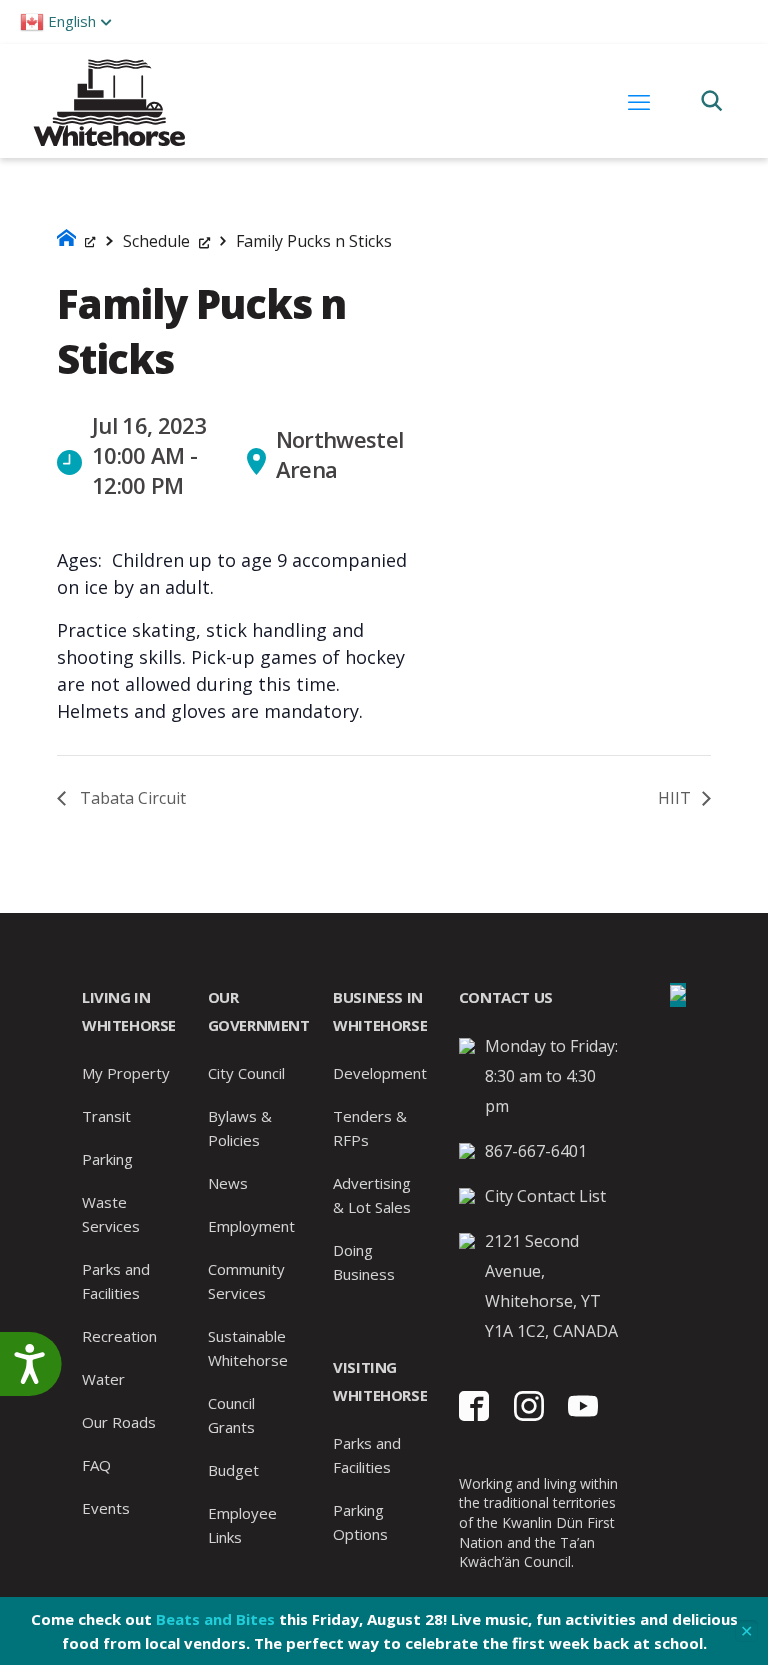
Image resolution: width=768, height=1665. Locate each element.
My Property (126, 1073)
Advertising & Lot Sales (372, 1195)
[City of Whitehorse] (108, 100)
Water (103, 1379)
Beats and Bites (215, 1619)
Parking (107, 1159)
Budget (233, 1470)
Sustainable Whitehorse (248, 1348)
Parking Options (360, 1522)
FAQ (96, 1465)
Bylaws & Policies (240, 1128)
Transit (106, 1116)
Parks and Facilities (116, 1281)
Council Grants (231, 1415)
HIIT (676, 798)
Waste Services (111, 1214)
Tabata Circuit (131, 798)
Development (380, 1073)
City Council (246, 1073)
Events (106, 1508)
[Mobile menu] (639, 101)
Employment (251, 1226)
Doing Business (364, 1262)
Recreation (119, 1336)
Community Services (246, 1281)
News (228, 1183)
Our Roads (119, 1422)
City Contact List (545, 1196)
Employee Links (242, 1525)
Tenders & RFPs (370, 1128)
